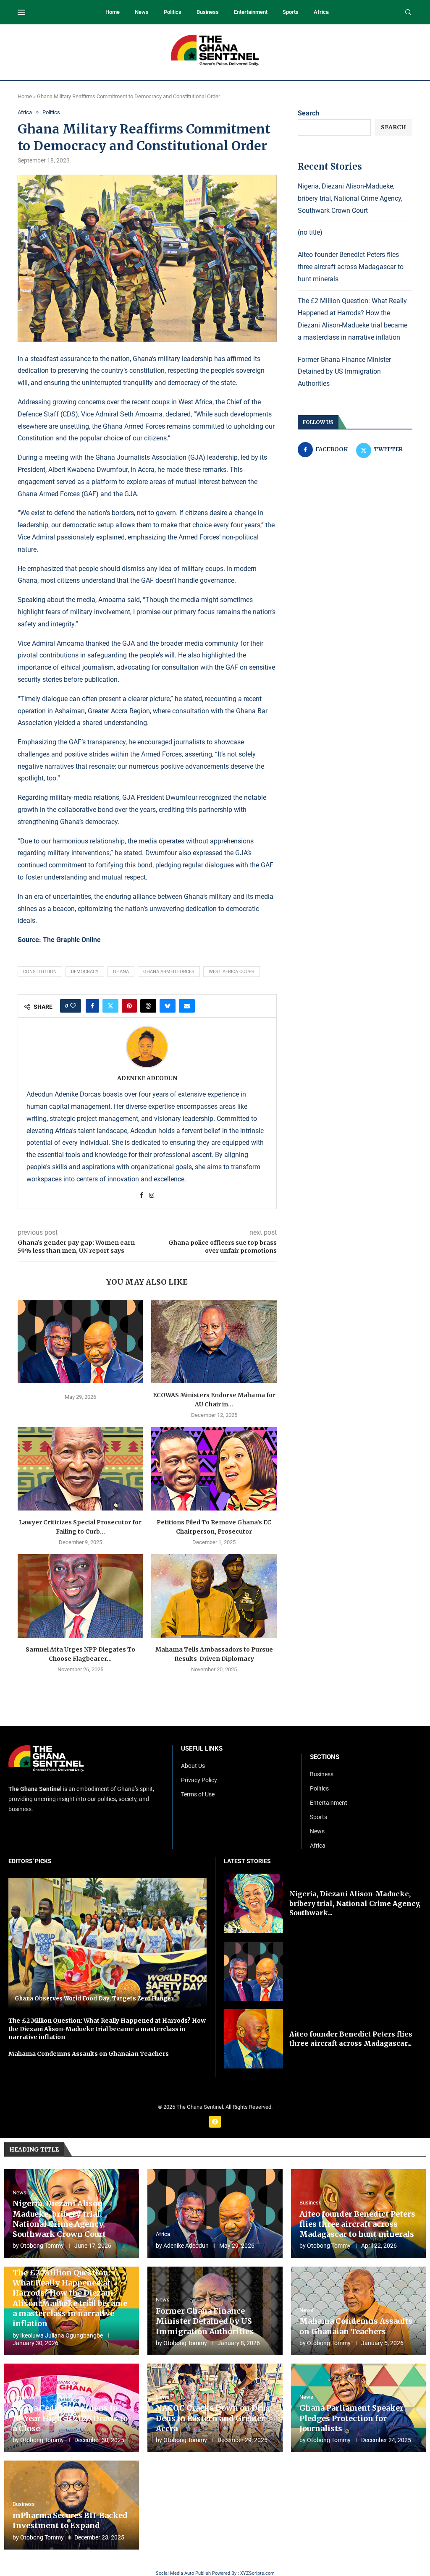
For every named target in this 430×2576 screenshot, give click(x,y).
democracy (85, 972)
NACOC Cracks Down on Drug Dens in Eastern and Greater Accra (213, 2418)
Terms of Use (198, 1794)
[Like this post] (73, 1006)
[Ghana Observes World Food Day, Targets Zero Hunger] (107, 1943)
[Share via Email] (187, 1006)
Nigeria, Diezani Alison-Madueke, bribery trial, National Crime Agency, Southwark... (355, 1903)
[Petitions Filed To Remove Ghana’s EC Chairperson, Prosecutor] (214, 1469)
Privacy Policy (199, 1780)
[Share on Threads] (148, 1006)
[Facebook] (215, 2122)
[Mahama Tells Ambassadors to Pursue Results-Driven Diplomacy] (214, 1596)
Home (113, 12)
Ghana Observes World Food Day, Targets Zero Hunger (94, 1999)
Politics (173, 12)
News (142, 12)
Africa (321, 12)
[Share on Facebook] (92, 1006)
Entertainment (251, 12)
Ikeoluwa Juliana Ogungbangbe (62, 2335)
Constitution (40, 972)
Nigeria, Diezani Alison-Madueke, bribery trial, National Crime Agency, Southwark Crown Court (350, 198)
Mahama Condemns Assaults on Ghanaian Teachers (89, 2054)
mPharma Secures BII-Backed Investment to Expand (70, 2520)
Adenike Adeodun (147, 1078)
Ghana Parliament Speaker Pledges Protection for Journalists (351, 2418)
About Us (193, 1766)
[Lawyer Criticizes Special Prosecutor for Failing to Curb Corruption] (80, 1469)
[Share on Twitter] (110, 1006)
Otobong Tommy (42, 2246)
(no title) (310, 232)
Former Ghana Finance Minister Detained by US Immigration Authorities (344, 372)
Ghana (121, 972)
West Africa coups (232, 972)
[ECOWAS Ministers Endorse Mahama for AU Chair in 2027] (214, 1342)
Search (308, 113)
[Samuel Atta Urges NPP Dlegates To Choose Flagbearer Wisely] (80, 1596)
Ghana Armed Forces (169, 972)
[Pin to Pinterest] (129, 1006)
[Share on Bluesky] (168, 1006)
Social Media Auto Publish (183, 2573)
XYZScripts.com (257, 2573)
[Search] (408, 13)
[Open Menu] (21, 12)
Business (208, 12)
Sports (291, 12)
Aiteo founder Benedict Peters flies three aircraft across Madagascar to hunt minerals (351, 267)
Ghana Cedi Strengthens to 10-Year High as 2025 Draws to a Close (70, 2418)
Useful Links (202, 1749)
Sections (325, 1757)
